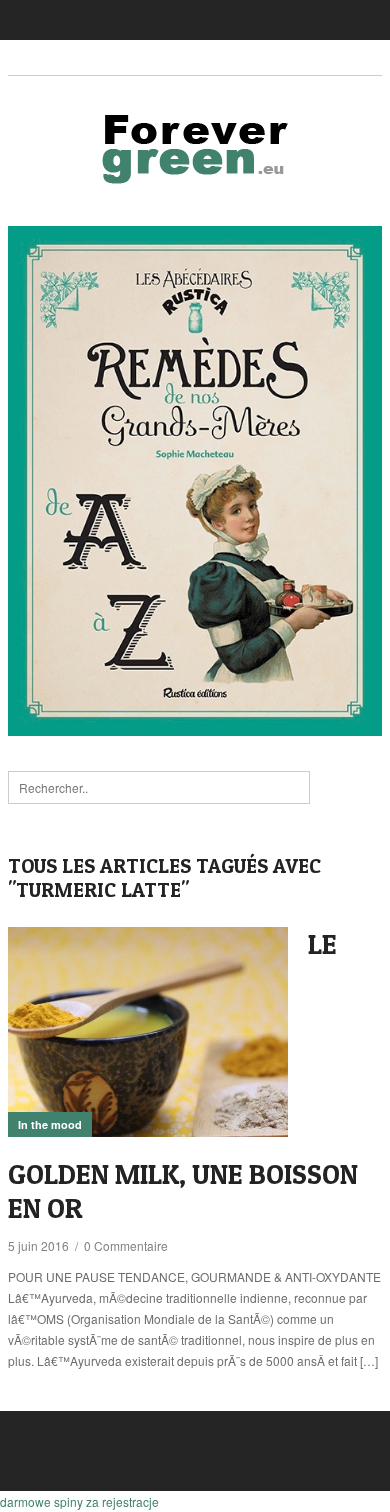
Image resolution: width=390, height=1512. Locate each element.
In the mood (50, 1124)
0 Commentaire (126, 1245)
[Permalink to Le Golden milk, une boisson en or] (148, 1032)
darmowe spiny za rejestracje (79, 1501)
